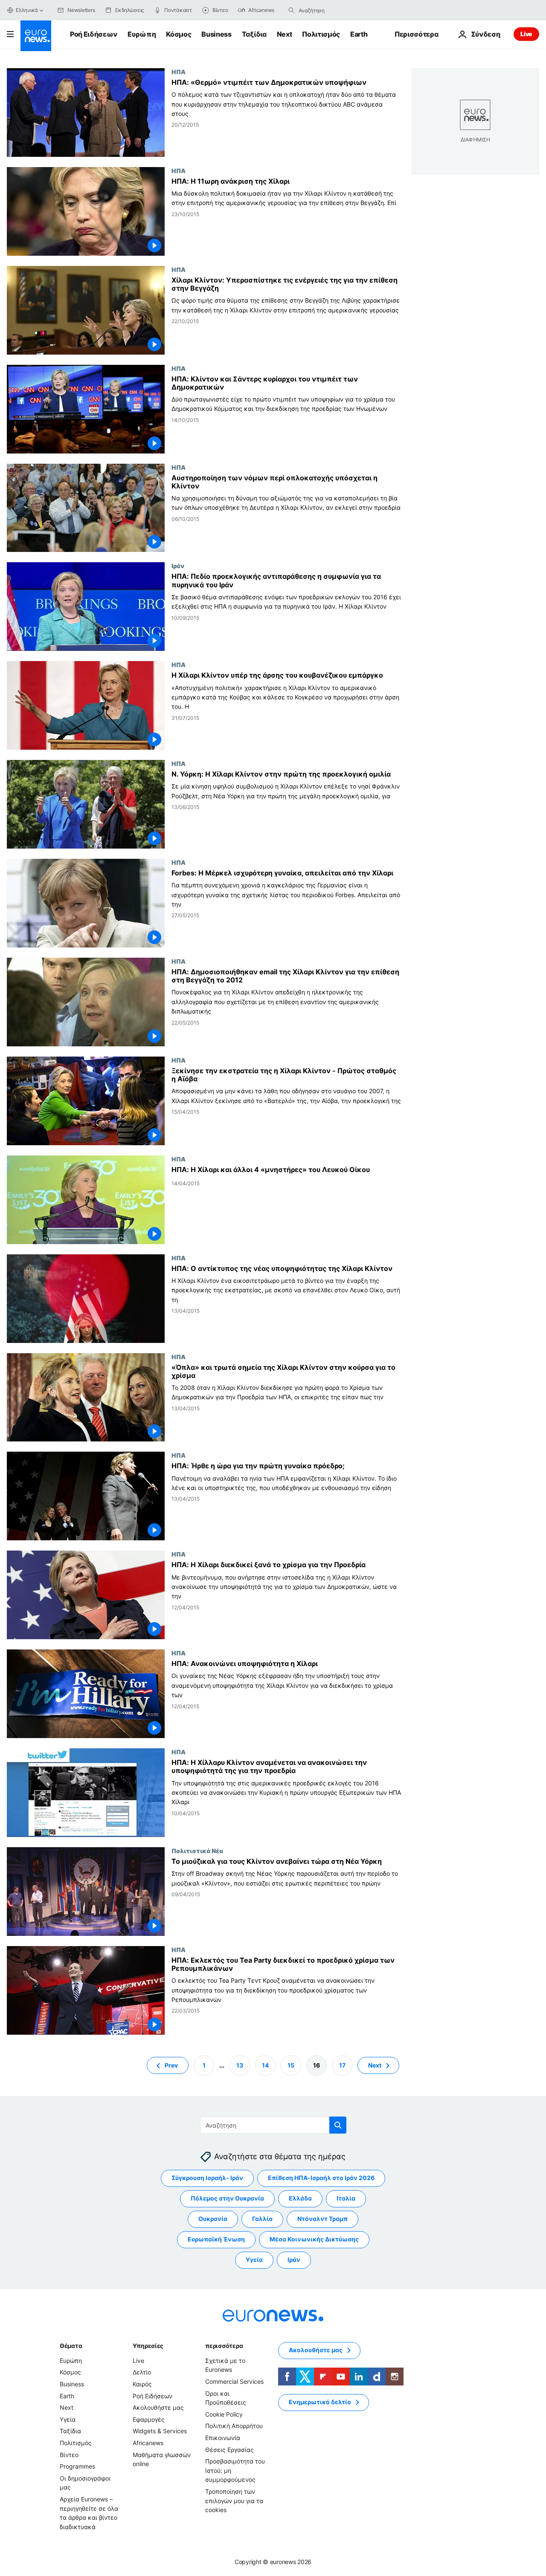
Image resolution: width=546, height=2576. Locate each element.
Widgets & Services (160, 2431)
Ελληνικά (27, 10)
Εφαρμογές (149, 2419)
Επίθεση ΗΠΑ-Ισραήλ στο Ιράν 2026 (321, 2178)
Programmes (77, 2466)
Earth (359, 34)
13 (240, 2065)
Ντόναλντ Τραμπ (322, 2219)
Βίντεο (69, 2454)
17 (342, 2065)
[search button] (291, 10)
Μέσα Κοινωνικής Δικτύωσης (314, 2239)
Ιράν (178, 566)
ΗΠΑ (179, 72)
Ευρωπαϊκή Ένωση (216, 2239)
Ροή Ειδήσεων (94, 34)
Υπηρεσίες (148, 2346)
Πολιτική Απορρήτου (234, 2426)
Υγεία (254, 2260)
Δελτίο (142, 2372)
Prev (171, 2065)
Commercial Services (234, 2381)
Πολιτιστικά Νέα (197, 1851)
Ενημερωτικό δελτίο (320, 2402)
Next (285, 34)
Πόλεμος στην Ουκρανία (227, 2198)
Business (216, 34)
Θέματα (71, 2346)
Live (526, 34)
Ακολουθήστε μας (158, 2407)
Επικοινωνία (223, 2438)
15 (291, 2065)
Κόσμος (179, 34)
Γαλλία (262, 2219)
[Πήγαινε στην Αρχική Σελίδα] (36, 36)
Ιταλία (346, 2198)
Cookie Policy (224, 2414)
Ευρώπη (142, 34)
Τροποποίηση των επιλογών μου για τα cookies (234, 2501)
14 (265, 2065)
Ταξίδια (254, 34)
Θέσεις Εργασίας (229, 2449)
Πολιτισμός (321, 34)
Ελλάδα (300, 2198)
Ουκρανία (213, 2219)
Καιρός (142, 2384)
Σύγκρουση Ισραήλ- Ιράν (207, 2178)
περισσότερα (224, 2346)
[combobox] (334, 10)
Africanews (148, 2443)
